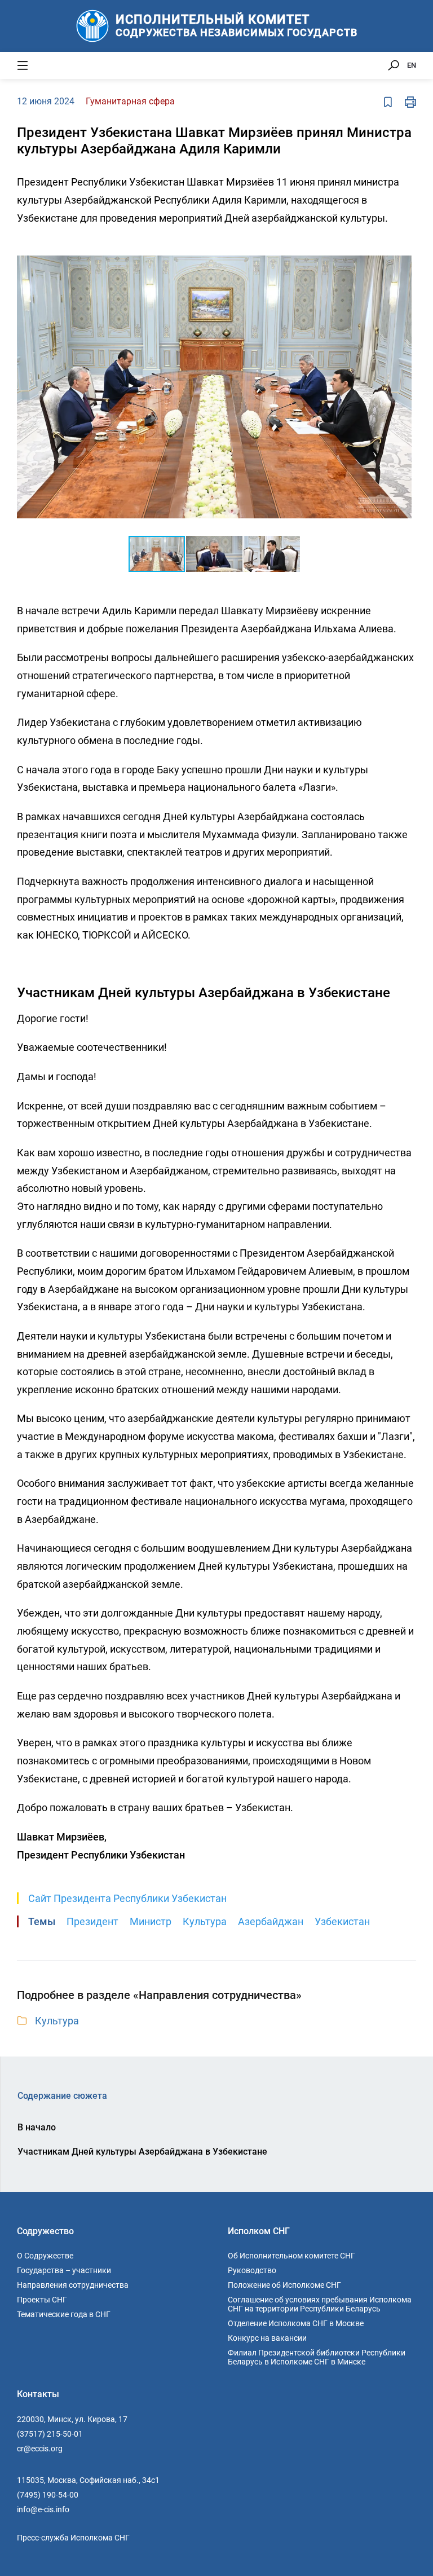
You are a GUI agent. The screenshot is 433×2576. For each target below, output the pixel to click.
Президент (92, 1921)
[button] (401, 249)
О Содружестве (45, 2256)
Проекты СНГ (42, 2300)
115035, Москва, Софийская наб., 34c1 (88, 2480)
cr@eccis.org (40, 2449)
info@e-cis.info (43, 2509)
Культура (205, 1921)
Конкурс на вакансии (267, 2338)
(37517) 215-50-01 (50, 2434)
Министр (151, 1921)
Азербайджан (271, 1921)
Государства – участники (64, 2270)
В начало (37, 2127)
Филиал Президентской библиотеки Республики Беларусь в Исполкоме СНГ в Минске (317, 2357)
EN (412, 65)
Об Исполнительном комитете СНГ (291, 2256)
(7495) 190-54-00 (48, 2495)
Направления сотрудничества (73, 2285)
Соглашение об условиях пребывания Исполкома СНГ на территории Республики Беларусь (320, 2304)
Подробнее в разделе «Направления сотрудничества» (159, 1995)
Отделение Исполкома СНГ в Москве (296, 2323)
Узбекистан (342, 1921)
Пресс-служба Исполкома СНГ (73, 2538)
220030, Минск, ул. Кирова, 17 (72, 2419)
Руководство (252, 2270)
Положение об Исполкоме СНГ (284, 2285)
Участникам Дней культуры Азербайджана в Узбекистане (142, 2152)
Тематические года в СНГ (64, 2314)
